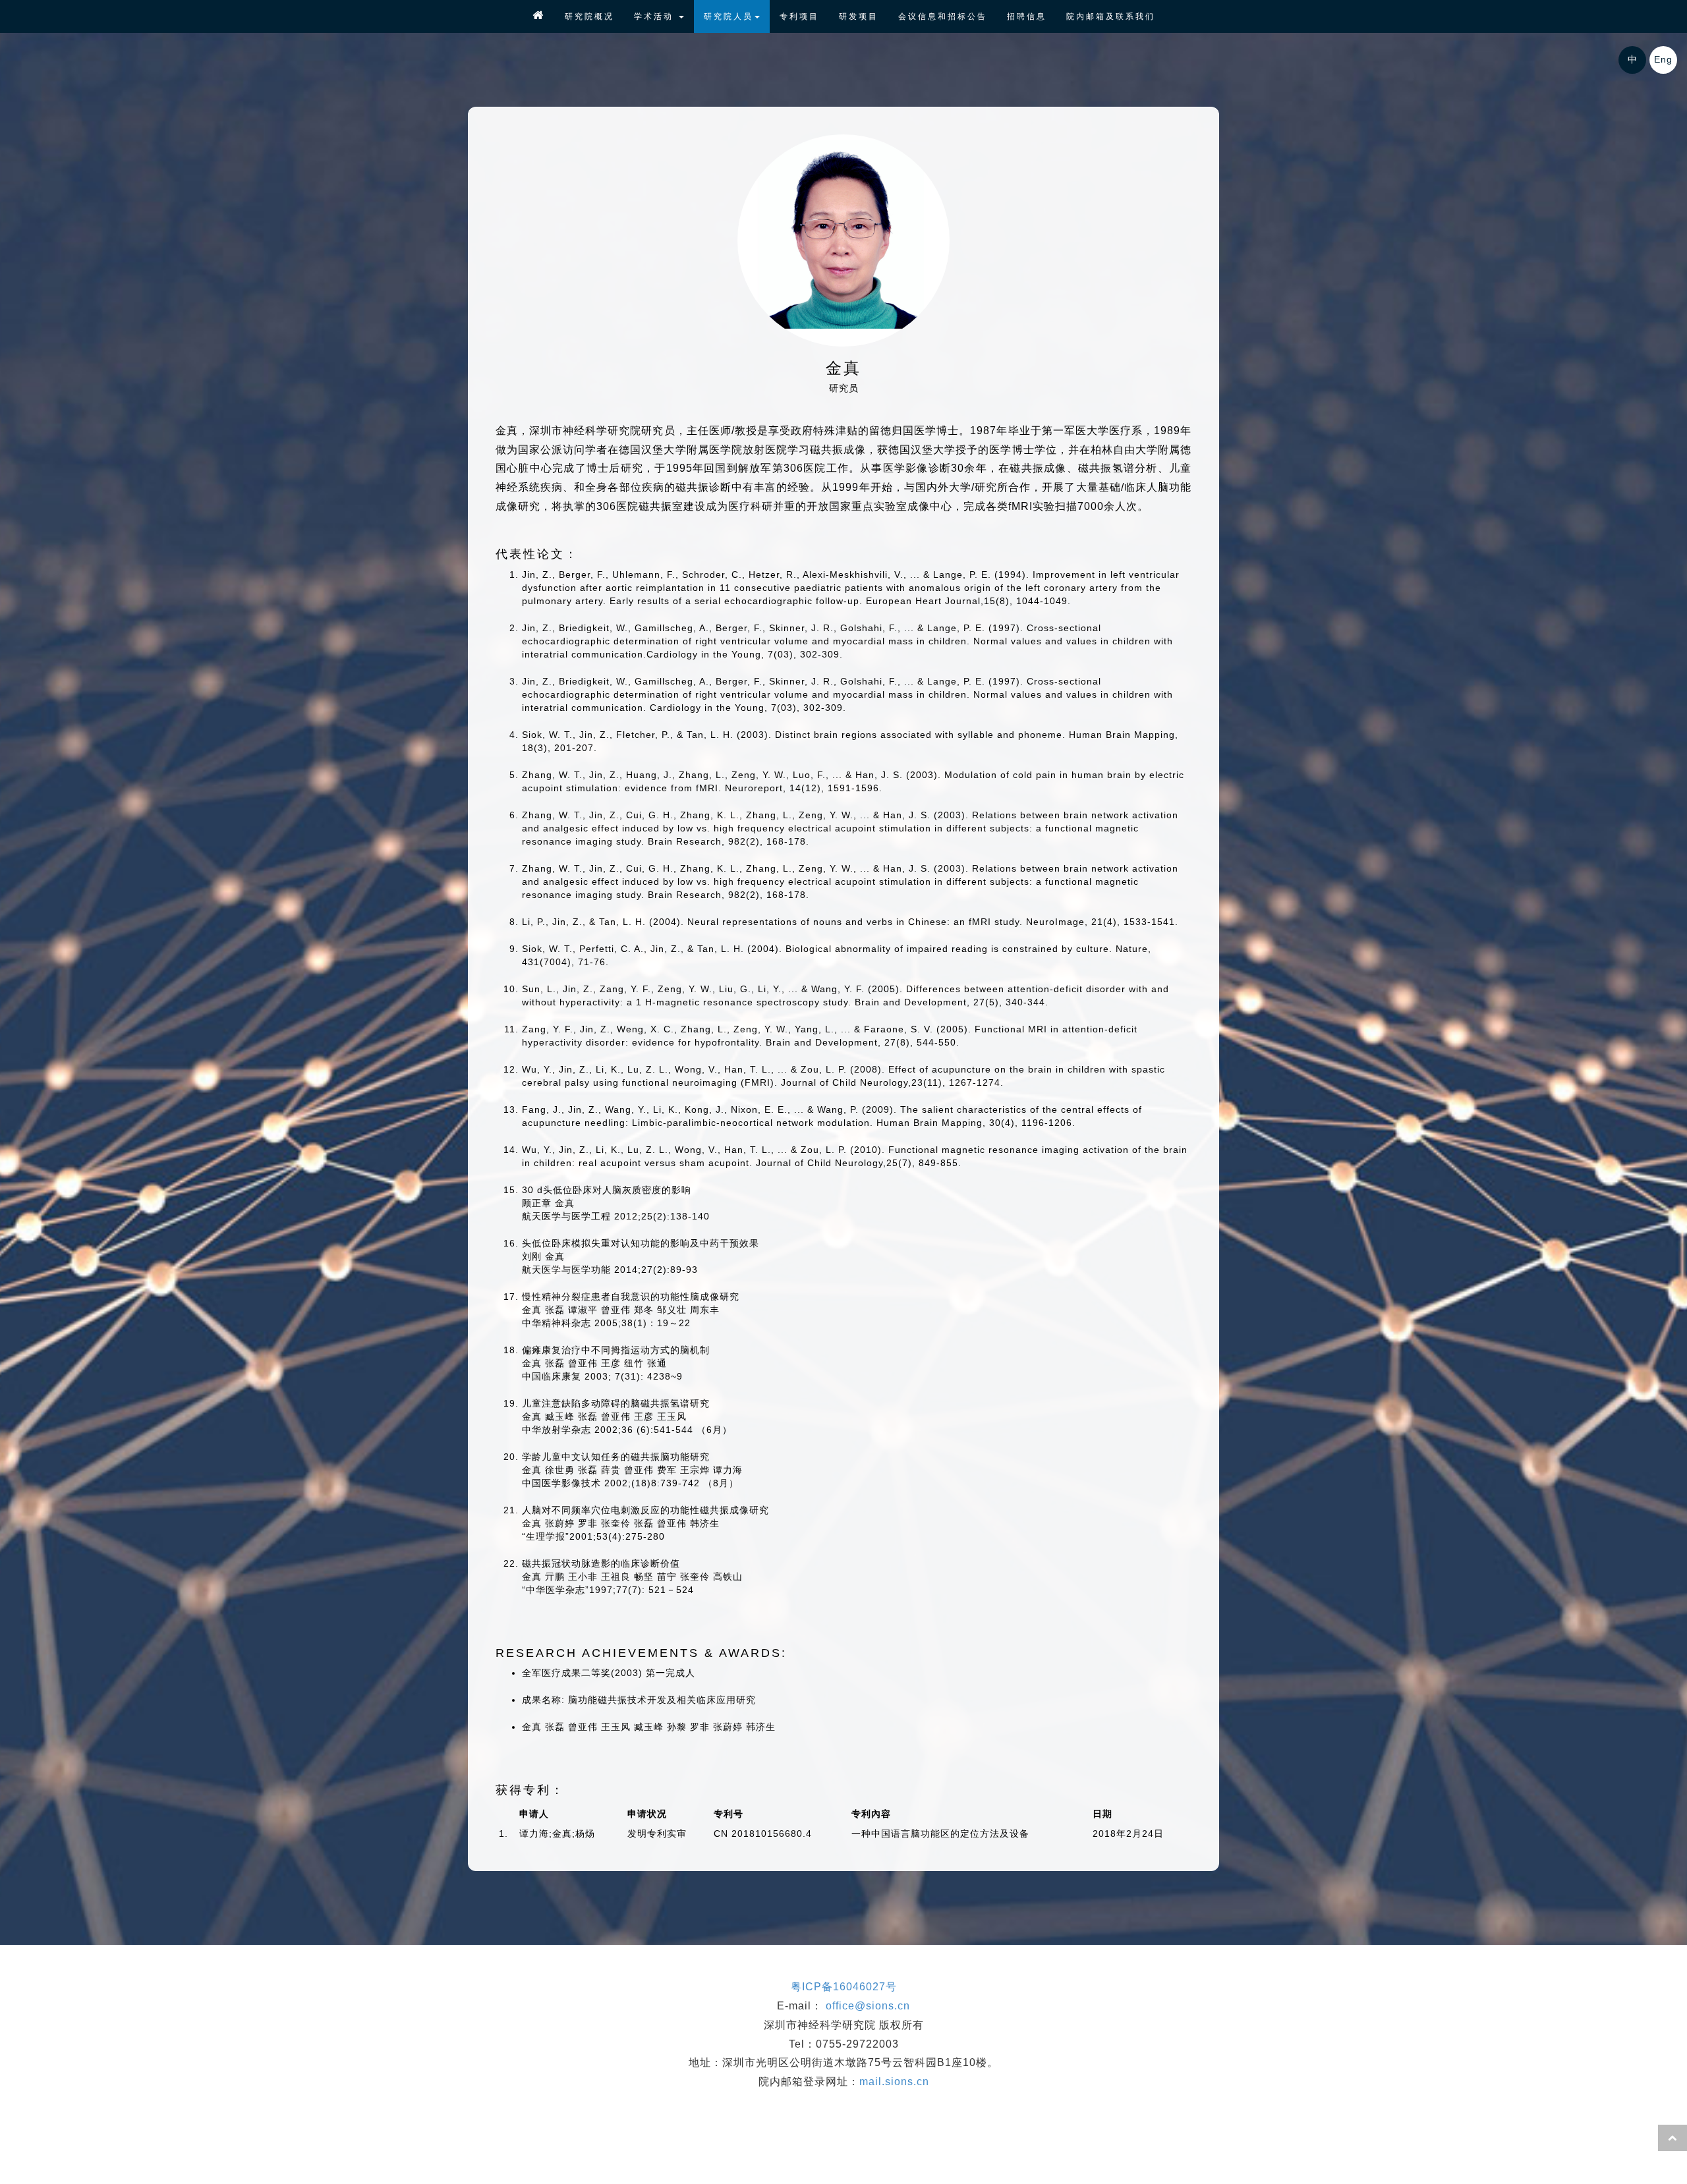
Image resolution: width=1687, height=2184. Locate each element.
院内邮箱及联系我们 (1111, 16)
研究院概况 (589, 16)
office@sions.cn (868, 2006)
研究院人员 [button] (729, 16)
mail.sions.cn (894, 2082)
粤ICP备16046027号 (844, 1987)
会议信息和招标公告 (943, 16)
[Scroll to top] (1673, 2138)
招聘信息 (1027, 16)
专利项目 (799, 16)
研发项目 (859, 16)
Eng (1663, 59)
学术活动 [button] (656, 16)
